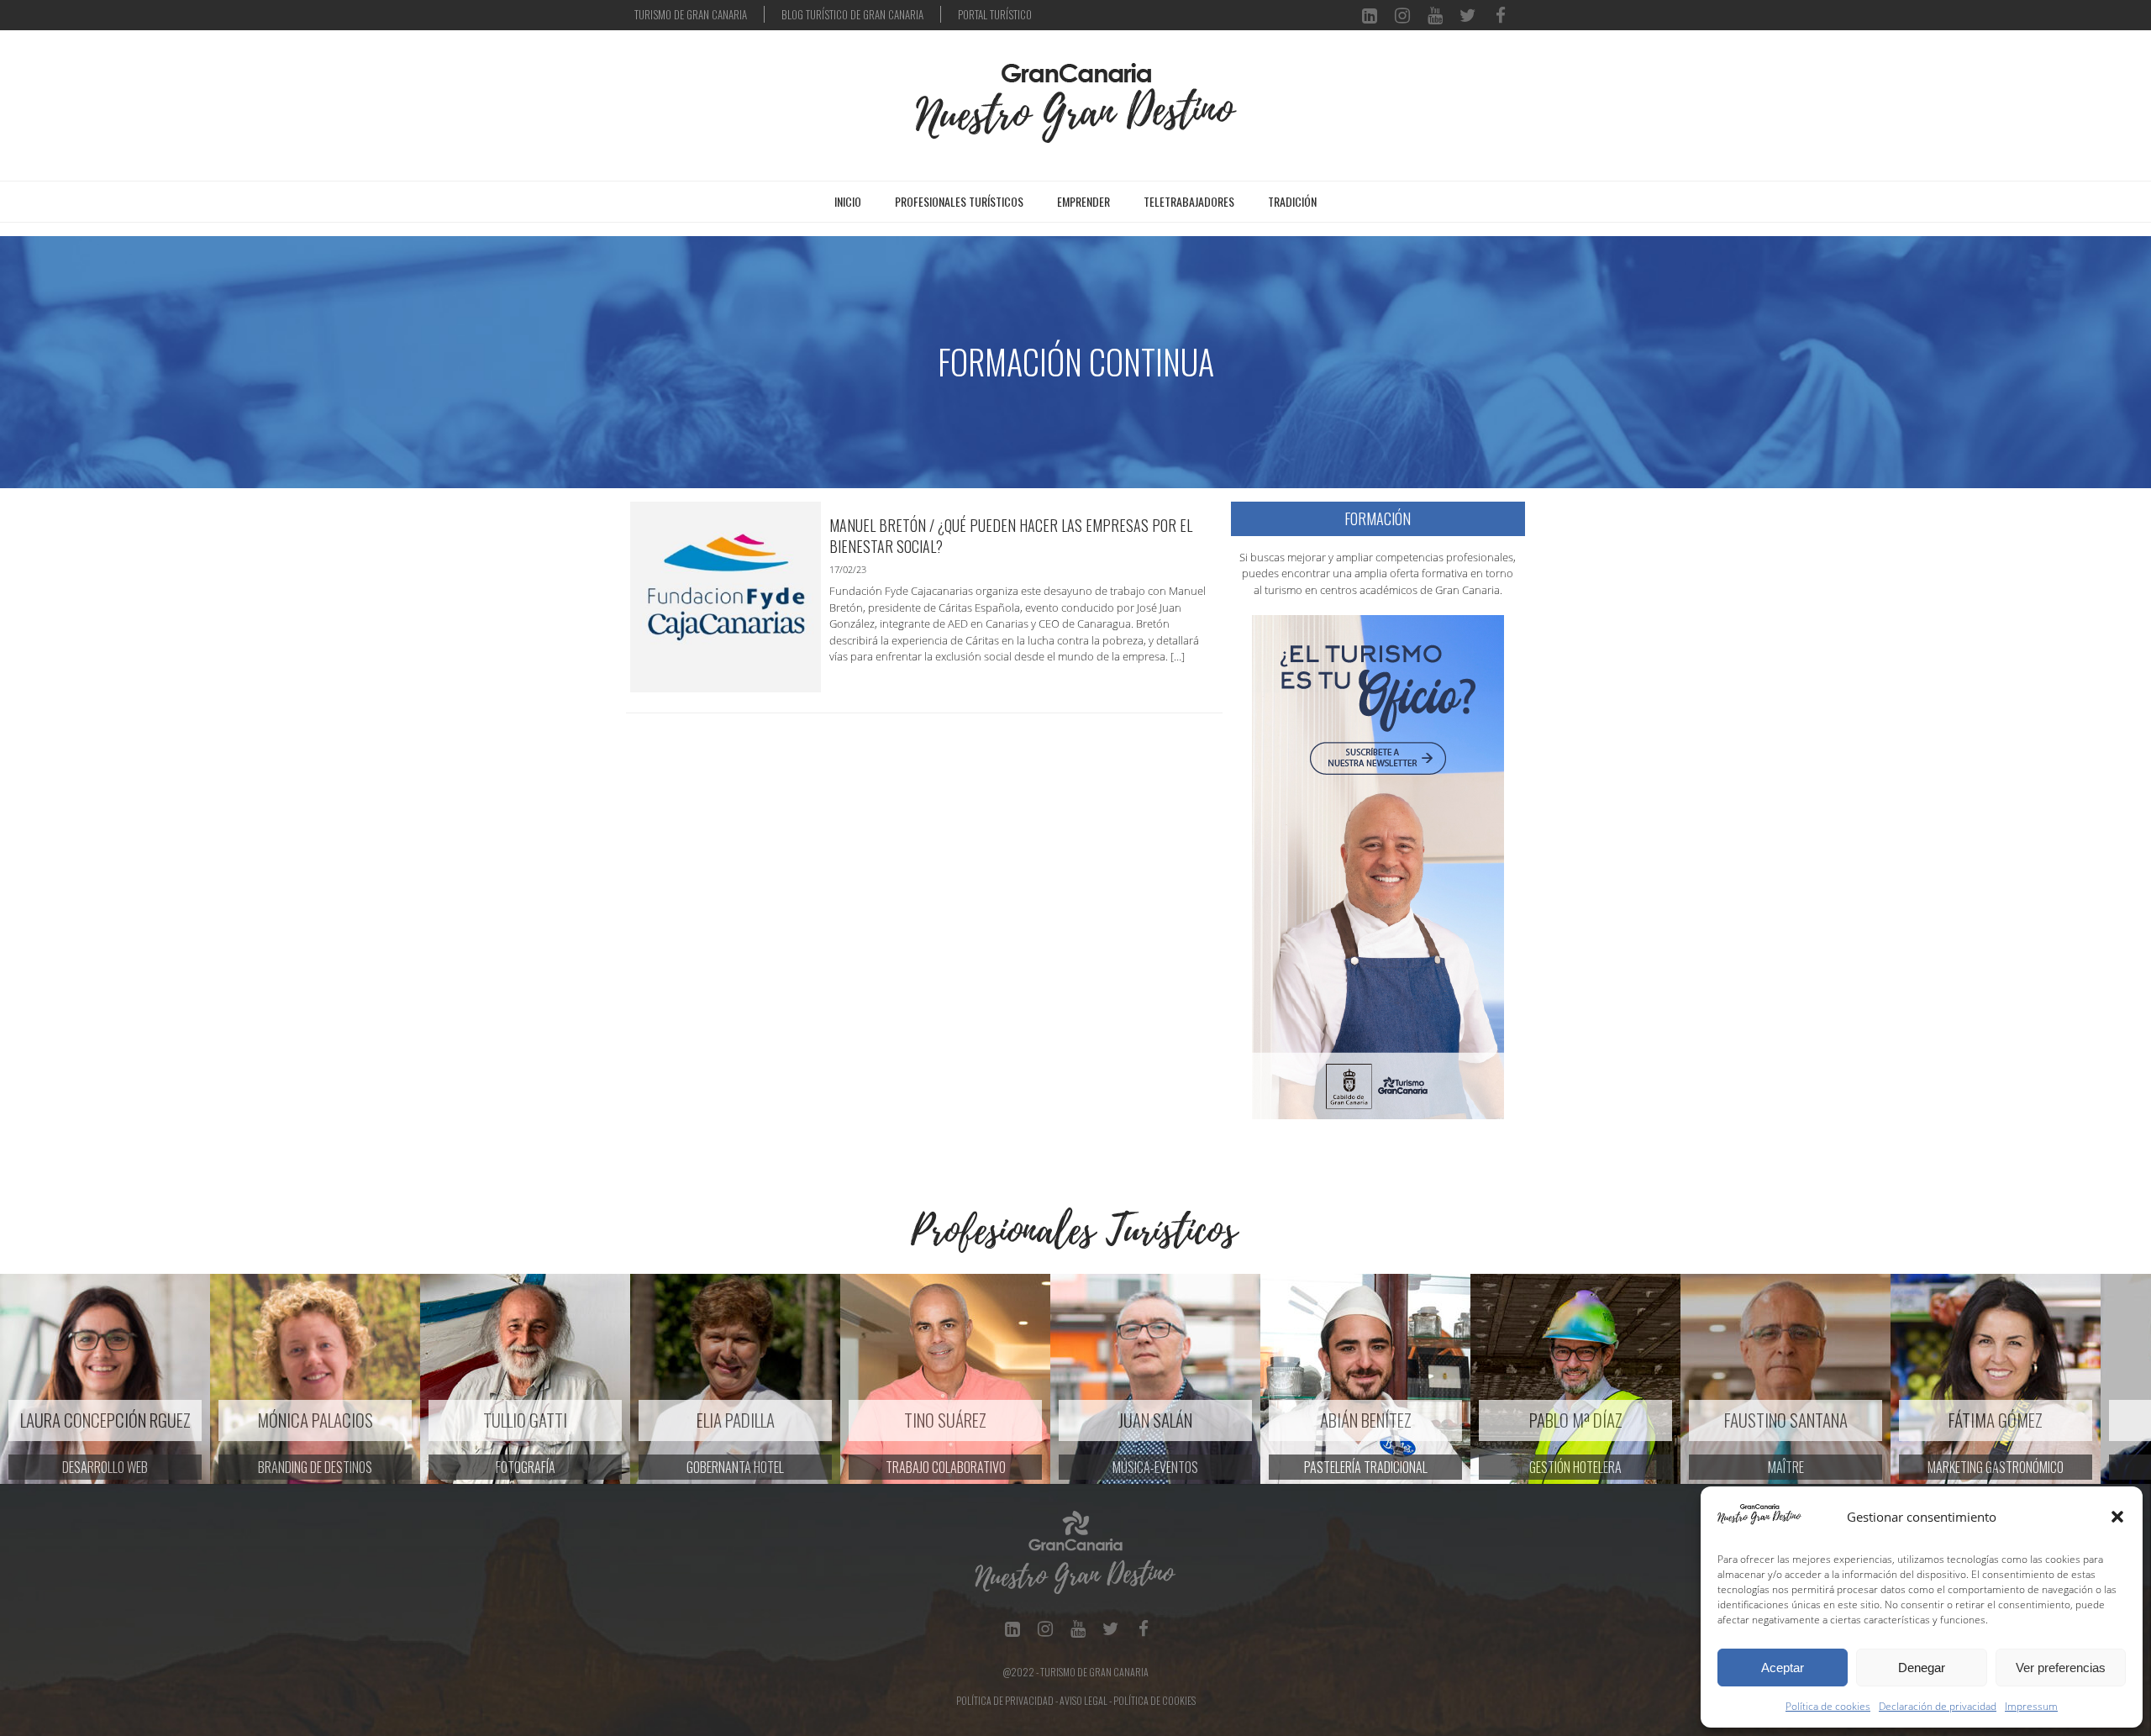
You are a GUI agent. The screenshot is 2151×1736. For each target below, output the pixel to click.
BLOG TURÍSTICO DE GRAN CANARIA (852, 14)
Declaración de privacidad (1938, 1706)
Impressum (2031, 1706)
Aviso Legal (1083, 1700)
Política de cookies (1828, 1706)
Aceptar (1783, 1668)
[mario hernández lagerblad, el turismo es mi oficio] (1378, 865)
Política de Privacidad (1005, 1700)
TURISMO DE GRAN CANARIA (691, 14)
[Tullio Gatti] (315, 1379)
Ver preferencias (2061, 1668)
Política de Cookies (1154, 1700)
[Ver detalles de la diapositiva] (105, 1379)
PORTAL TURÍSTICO (995, 14)
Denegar (1922, 1668)
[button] (2117, 1517)
